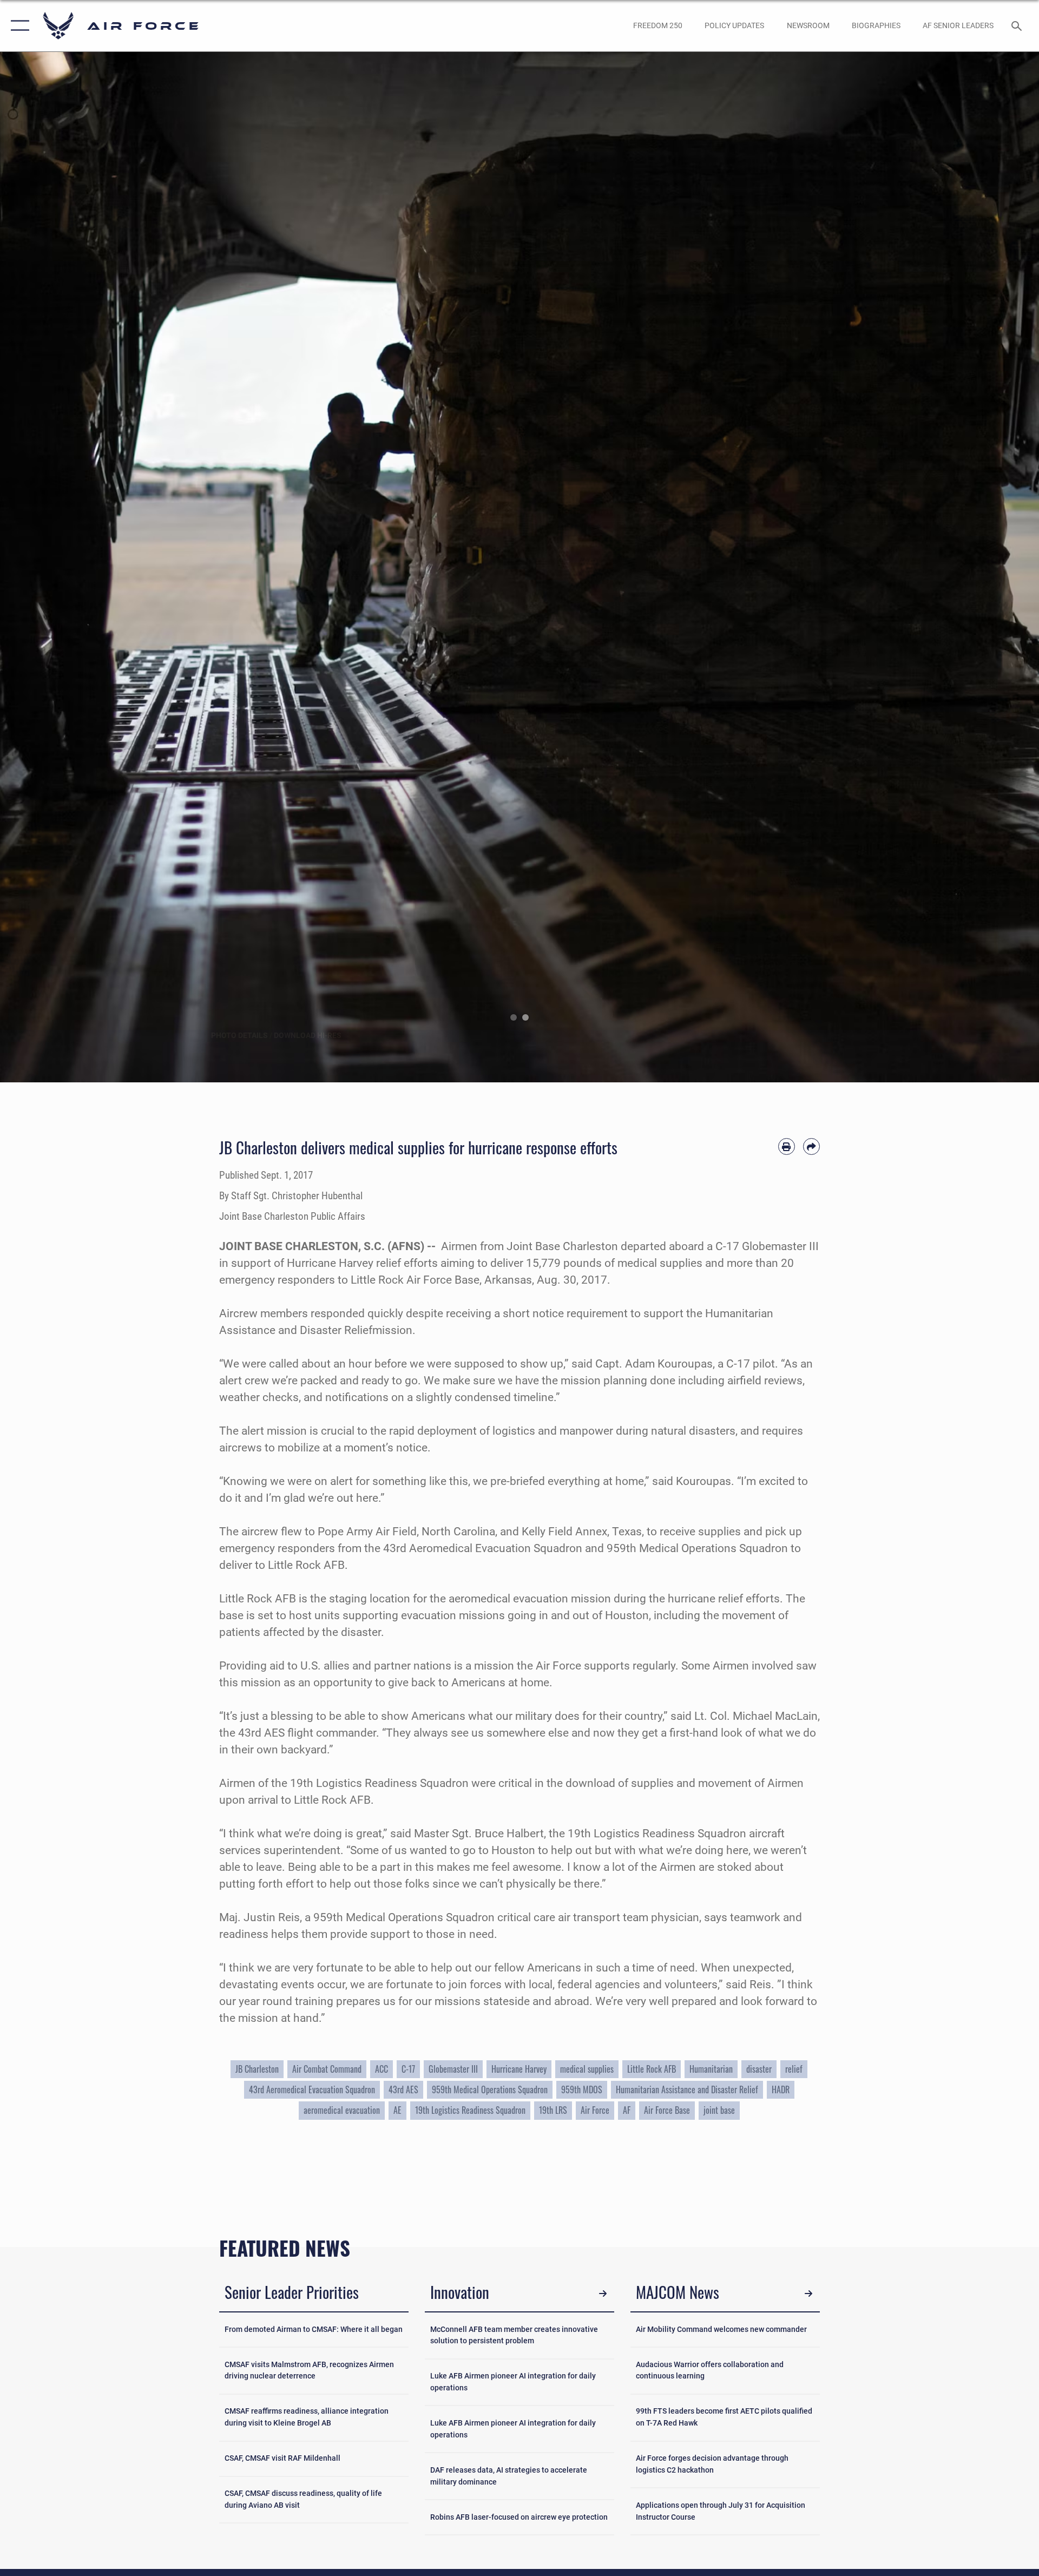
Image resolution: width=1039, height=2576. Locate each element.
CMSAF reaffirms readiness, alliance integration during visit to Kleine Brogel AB (307, 2417)
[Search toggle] (1018, 26)
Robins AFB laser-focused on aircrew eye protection (519, 2517)
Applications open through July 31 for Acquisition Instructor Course (721, 2511)
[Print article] (787, 1146)
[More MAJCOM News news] (809, 2294)
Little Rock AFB (652, 2069)
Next (987, 567)
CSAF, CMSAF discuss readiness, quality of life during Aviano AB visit (303, 2499)
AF (627, 2110)
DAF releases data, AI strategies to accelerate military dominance (509, 2476)
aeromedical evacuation (342, 2110)
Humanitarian (711, 2069)
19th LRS (553, 2110)
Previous (52, 567)
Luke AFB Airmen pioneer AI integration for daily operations (513, 2382)
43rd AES (403, 2089)
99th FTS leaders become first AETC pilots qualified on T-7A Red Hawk (724, 2417)
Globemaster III (453, 2069)
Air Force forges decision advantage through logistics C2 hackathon (712, 2464)
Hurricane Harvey (519, 2069)
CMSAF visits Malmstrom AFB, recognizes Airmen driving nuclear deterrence (309, 2371)
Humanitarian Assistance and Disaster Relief (687, 2089)
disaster (759, 2069)
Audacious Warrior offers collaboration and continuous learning (710, 2371)
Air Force (595, 2110)
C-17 (408, 2069)
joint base (719, 2110)
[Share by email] (811, 1146)
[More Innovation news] (603, 2294)
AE (397, 2110)
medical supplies (587, 2069)
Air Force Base (667, 2110)
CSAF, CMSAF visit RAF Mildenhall (282, 2458)
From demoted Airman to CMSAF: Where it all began (314, 2329)
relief (794, 2069)
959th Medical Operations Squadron (490, 2089)
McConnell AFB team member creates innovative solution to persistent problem (514, 2335)
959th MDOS (582, 2089)
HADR (781, 2089)
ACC (382, 2069)
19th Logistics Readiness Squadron (470, 2110)
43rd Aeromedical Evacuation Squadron (312, 2089)
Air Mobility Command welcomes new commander (721, 2329)
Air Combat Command (327, 2069)
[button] (18, 26)
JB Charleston (257, 2069)
